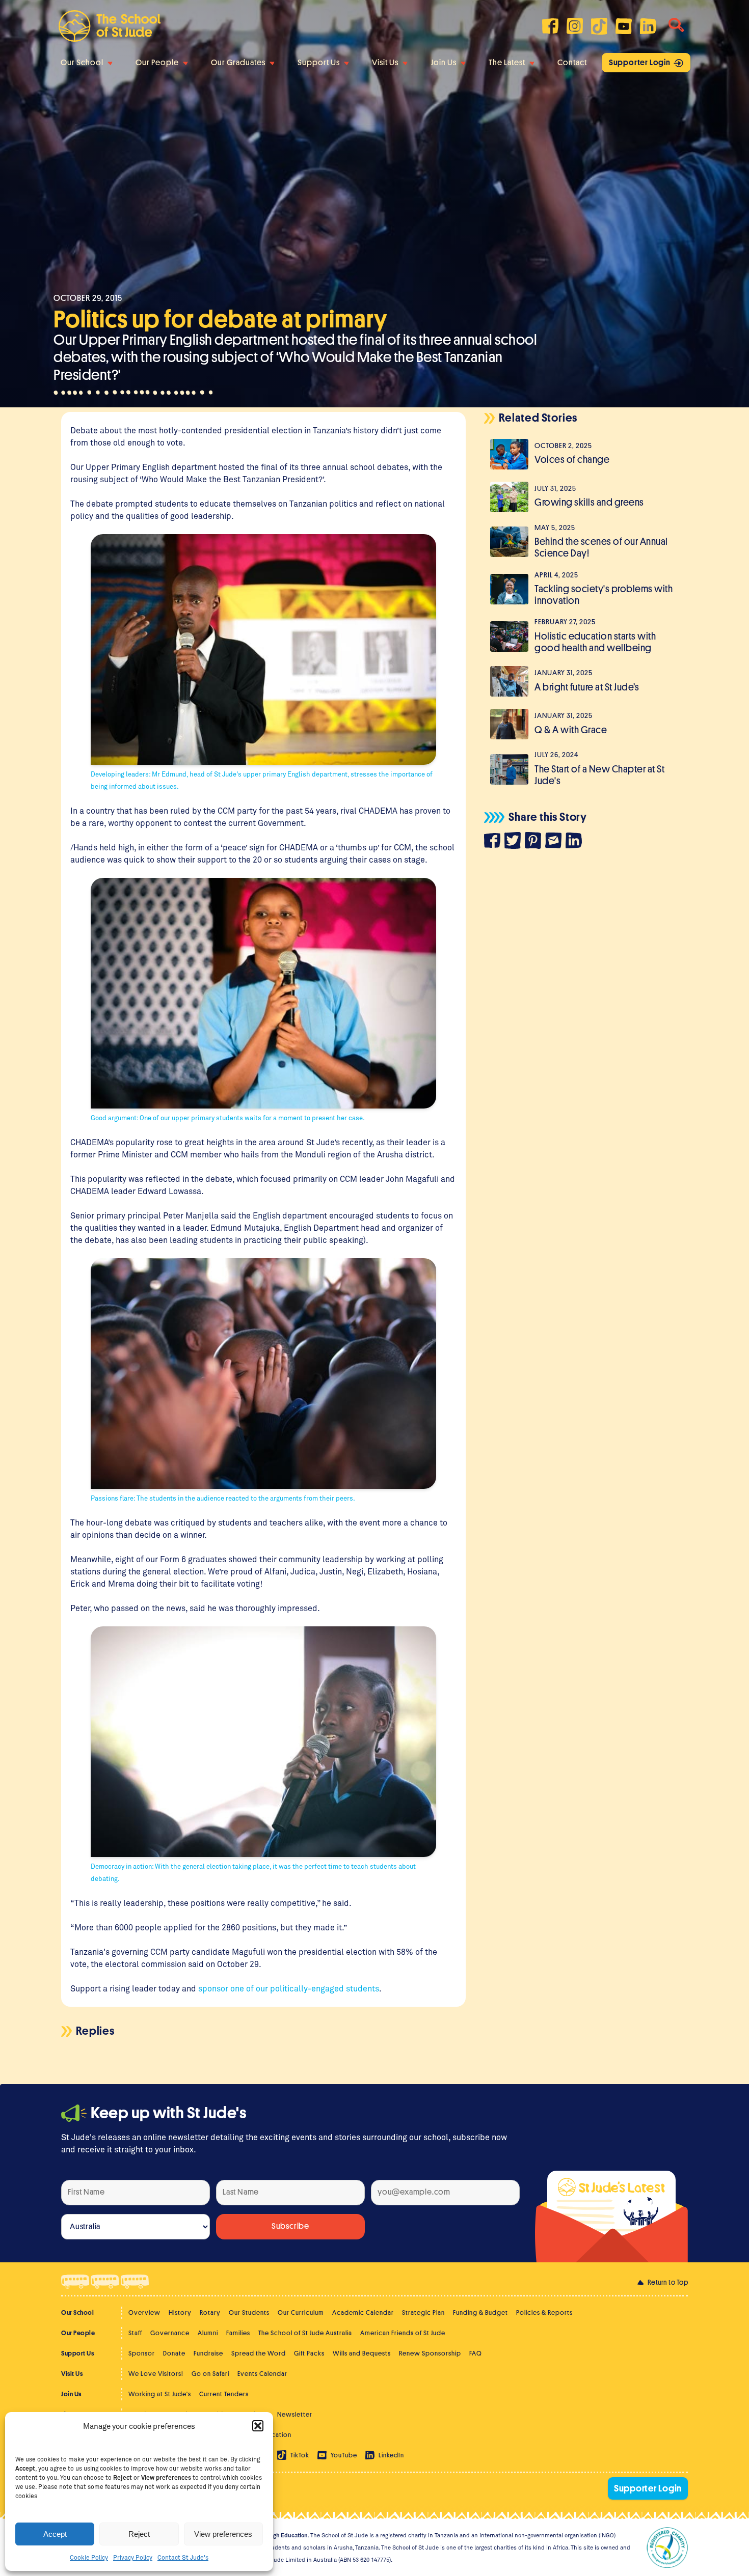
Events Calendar (262, 2374)
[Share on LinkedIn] (576, 842)
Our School (82, 63)
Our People (157, 63)
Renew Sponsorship (430, 2353)
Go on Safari (210, 2374)
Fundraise (208, 2353)
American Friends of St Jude (403, 2333)
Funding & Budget (480, 2312)
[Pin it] (535, 842)
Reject (139, 2534)
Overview (144, 2312)
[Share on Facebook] (494, 842)
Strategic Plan (423, 2312)
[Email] (555, 842)
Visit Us (385, 63)
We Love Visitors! (156, 2374)
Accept (55, 2534)
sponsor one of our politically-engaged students (289, 1988)
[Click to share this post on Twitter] (515, 842)
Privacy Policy (133, 2557)
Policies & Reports (544, 2312)
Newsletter (295, 2414)
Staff (135, 2333)
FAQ (476, 2353)
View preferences (223, 2534)
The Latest (507, 63)
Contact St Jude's (183, 2557)
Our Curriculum (301, 2312)
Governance (170, 2333)
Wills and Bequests (362, 2353)
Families (238, 2333)
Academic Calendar (363, 2312)
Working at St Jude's (160, 2394)
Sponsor (142, 2353)
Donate (174, 2353)
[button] (258, 2426)
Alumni (208, 2333)
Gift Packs (309, 2353)
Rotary (210, 2312)
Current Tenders (224, 2394)
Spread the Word (259, 2353)
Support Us (319, 63)
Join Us (444, 63)
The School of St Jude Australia (305, 2333)
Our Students (249, 2312)
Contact (572, 63)
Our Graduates (238, 63)
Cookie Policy (89, 2557)
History (180, 2312)
